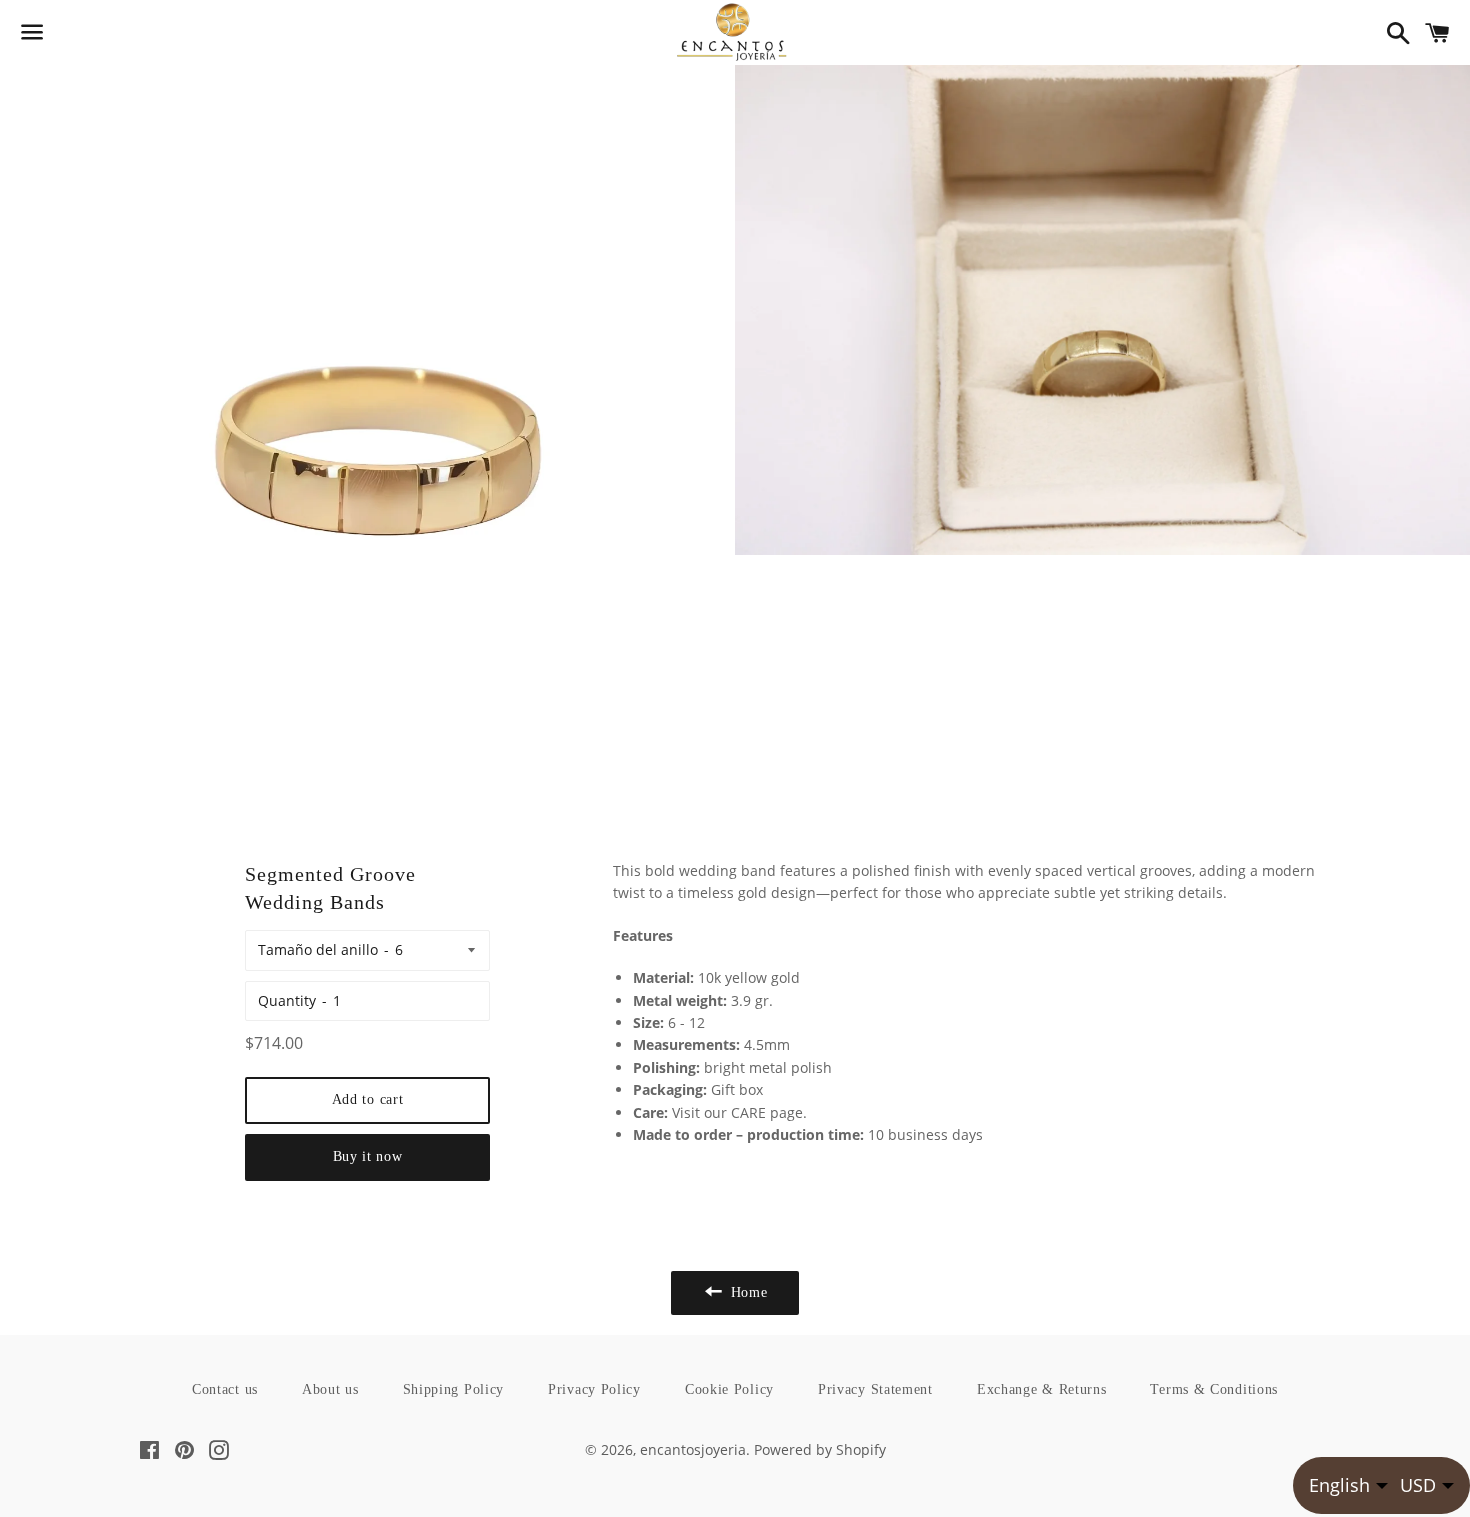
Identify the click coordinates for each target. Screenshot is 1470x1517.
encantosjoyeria (693, 1449)
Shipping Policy (454, 1389)
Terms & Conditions (1214, 1389)
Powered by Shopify (820, 1449)
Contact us (225, 1389)
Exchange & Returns (1042, 1389)
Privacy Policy (594, 1389)
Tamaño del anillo (318, 949)
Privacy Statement (875, 1389)
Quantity (287, 1000)
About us (330, 1389)
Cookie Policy (729, 1389)
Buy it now (368, 1156)
